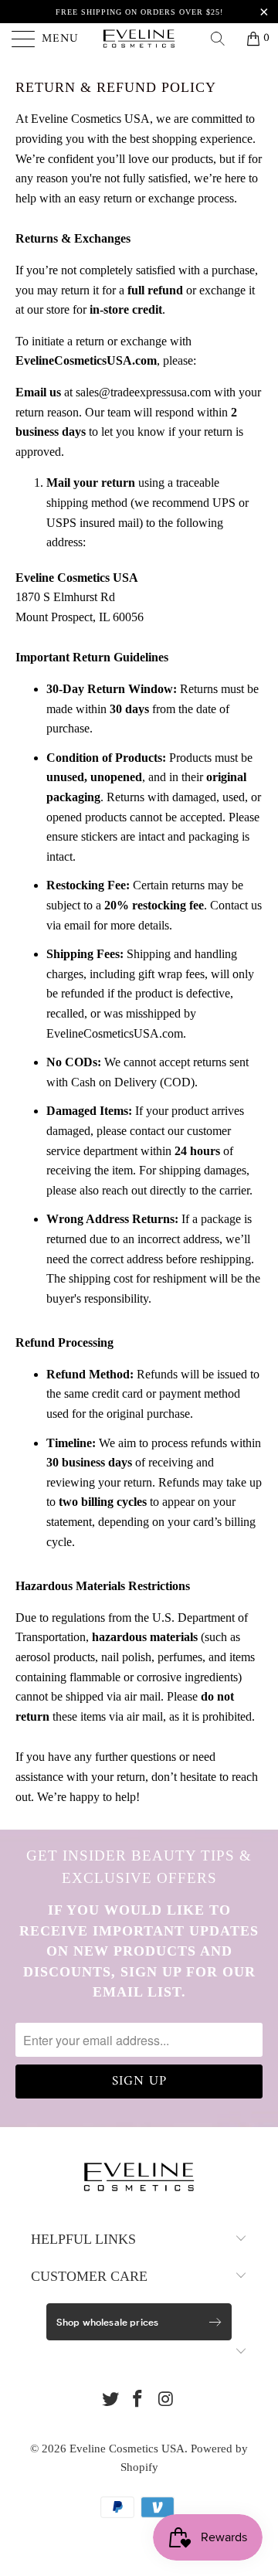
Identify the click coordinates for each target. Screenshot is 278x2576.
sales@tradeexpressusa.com (143, 392)
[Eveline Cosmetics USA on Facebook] (138, 2400)
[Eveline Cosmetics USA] (139, 39)
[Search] (223, 39)
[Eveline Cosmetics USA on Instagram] (166, 2400)
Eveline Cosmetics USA (127, 2449)
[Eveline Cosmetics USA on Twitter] (110, 2400)
